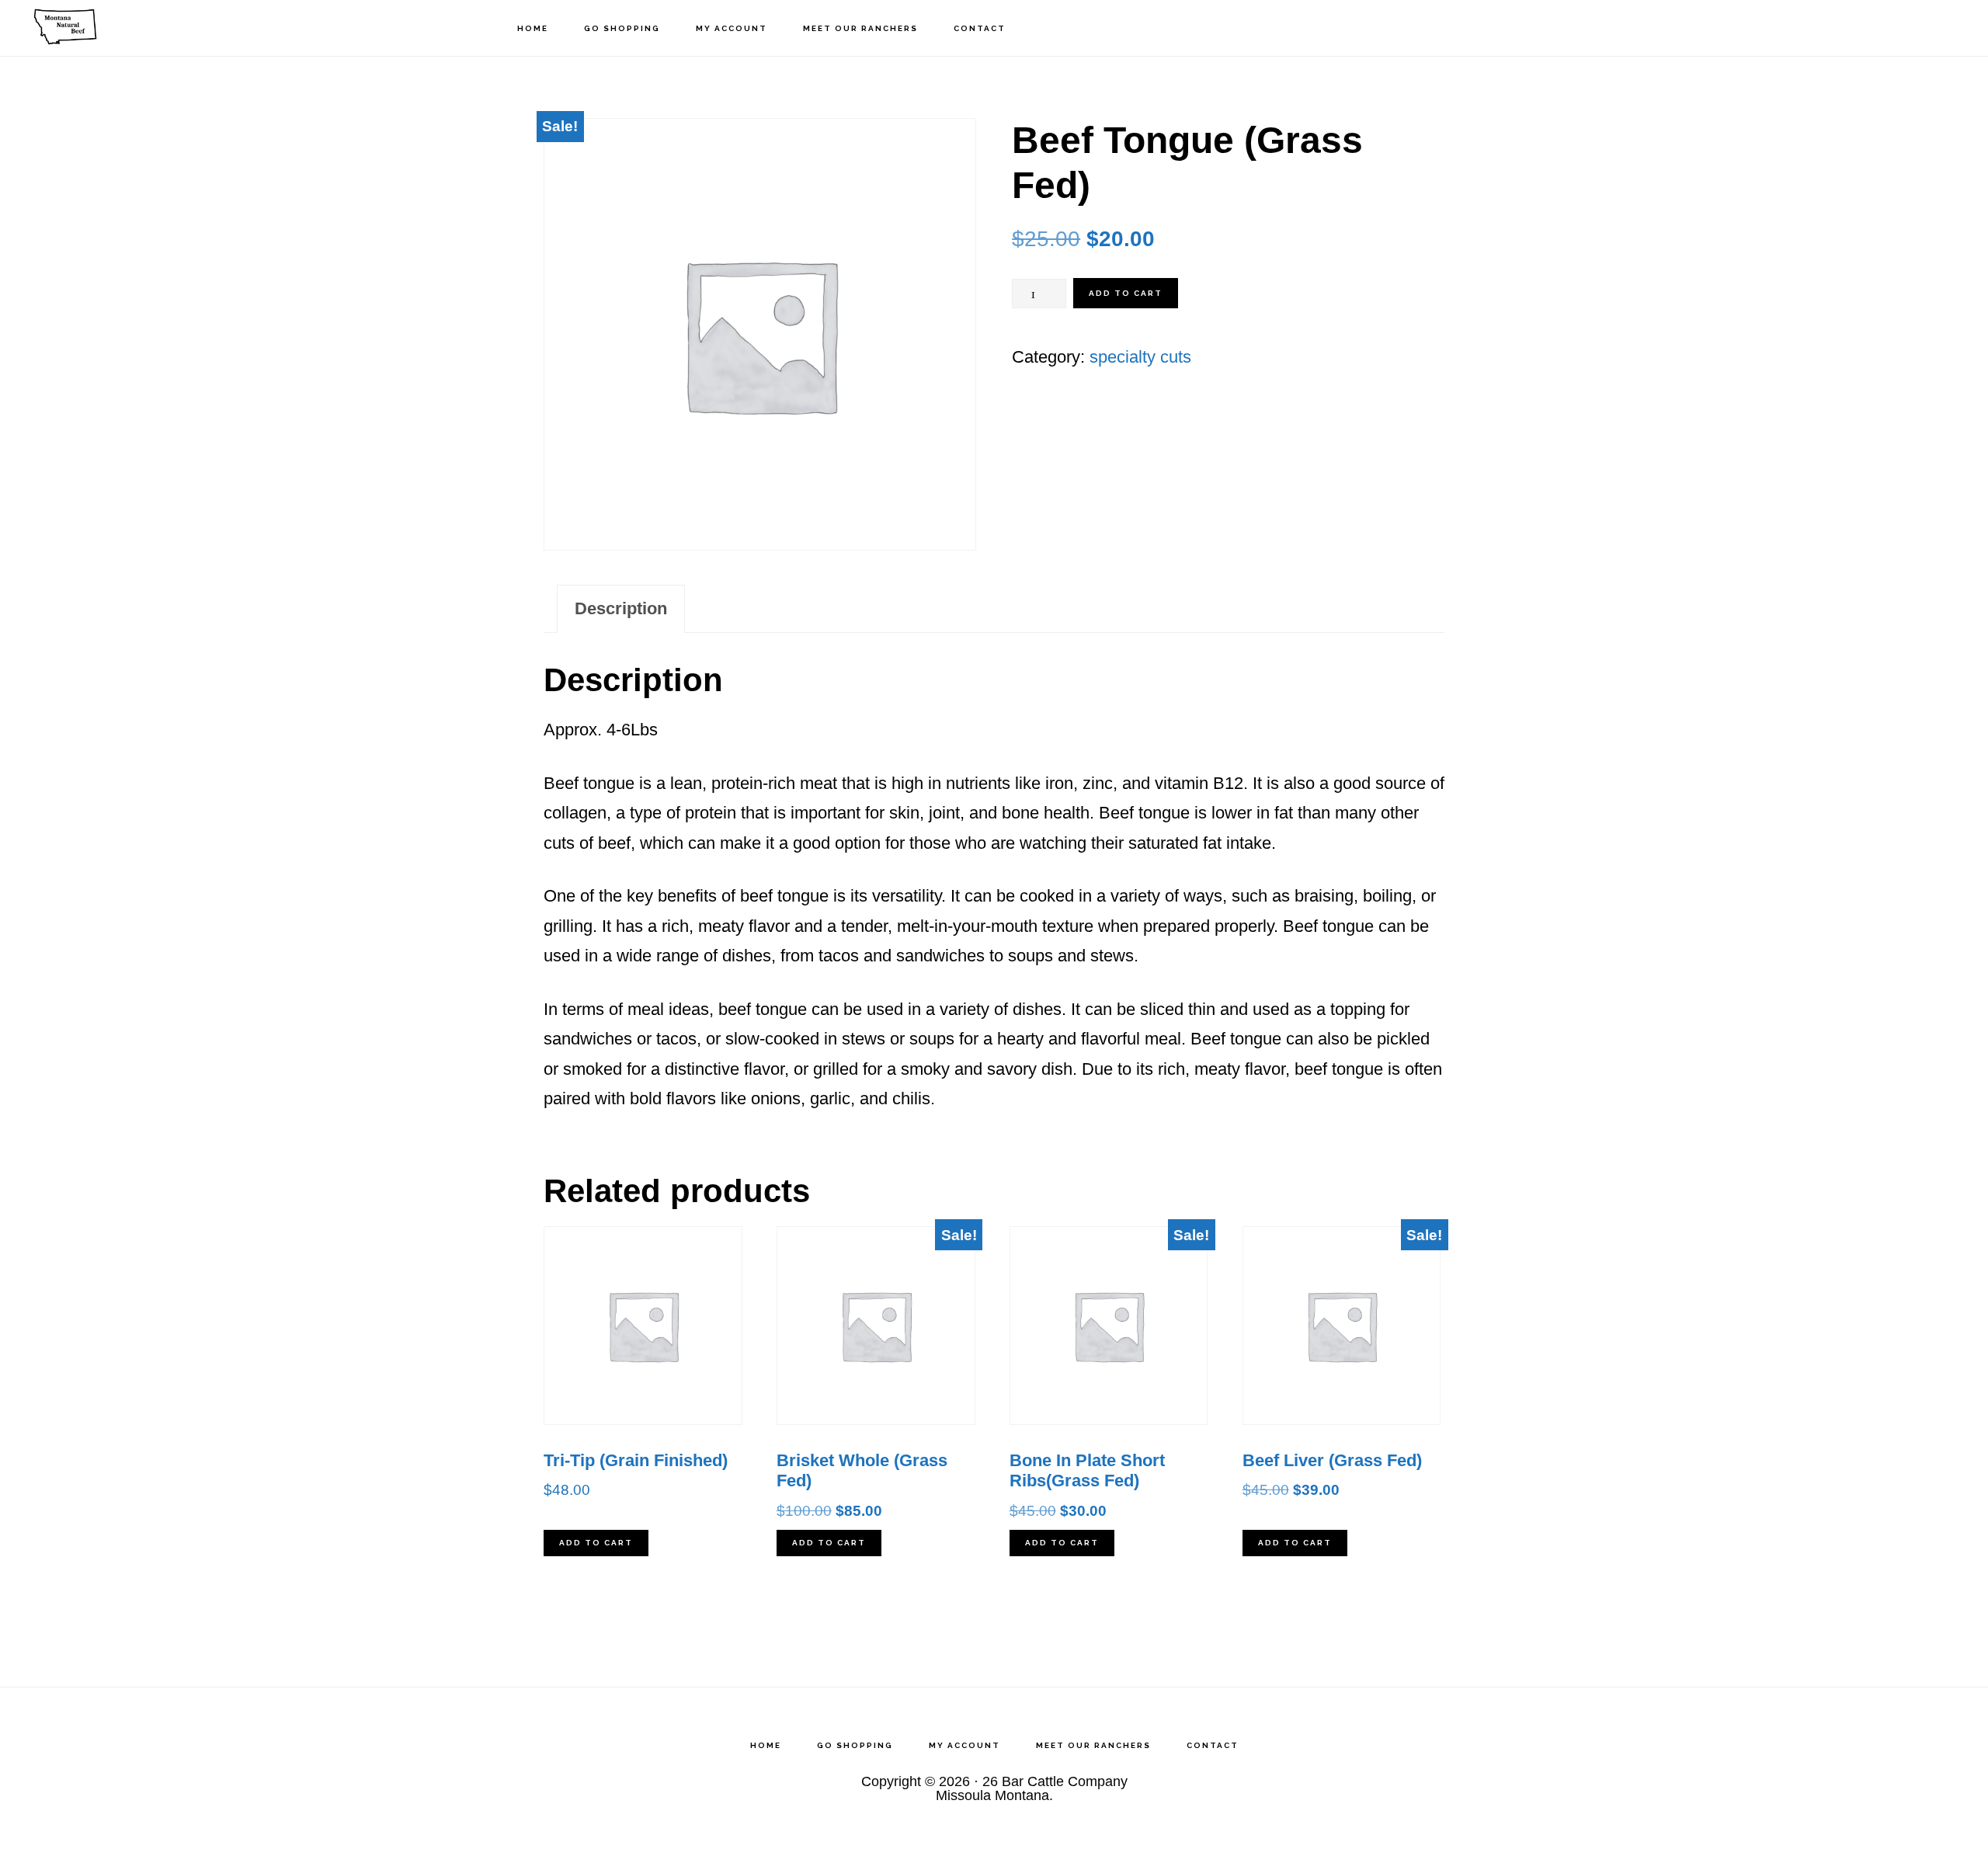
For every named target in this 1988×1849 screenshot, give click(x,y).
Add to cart (1126, 293)
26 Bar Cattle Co (101, 28)
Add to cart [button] (596, 1543)
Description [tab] (621, 608)
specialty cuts (1140, 357)
